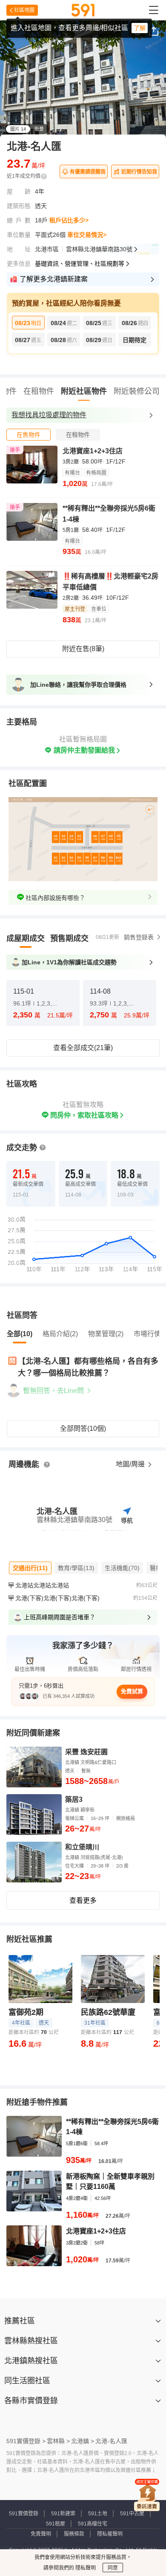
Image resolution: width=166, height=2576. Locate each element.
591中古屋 (132, 2514)
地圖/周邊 (131, 1464)
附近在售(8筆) (83, 649)
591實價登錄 (24, 2514)
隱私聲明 (85, 2568)
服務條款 (74, 2534)
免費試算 (132, 1691)
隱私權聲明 (110, 2534)
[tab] (29, 435)
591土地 (98, 2514)
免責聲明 (41, 2534)
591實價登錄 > (26, 2441)
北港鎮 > (83, 2441)
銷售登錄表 (139, 937)
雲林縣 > (58, 2441)
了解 (140, 28)
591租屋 (56, 2524)
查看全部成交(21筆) (83, 1048)
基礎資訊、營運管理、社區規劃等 (80, 264)
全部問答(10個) (83, 1428)
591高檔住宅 (93, 2524)
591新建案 (63, 2514)
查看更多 (83, 1900)
